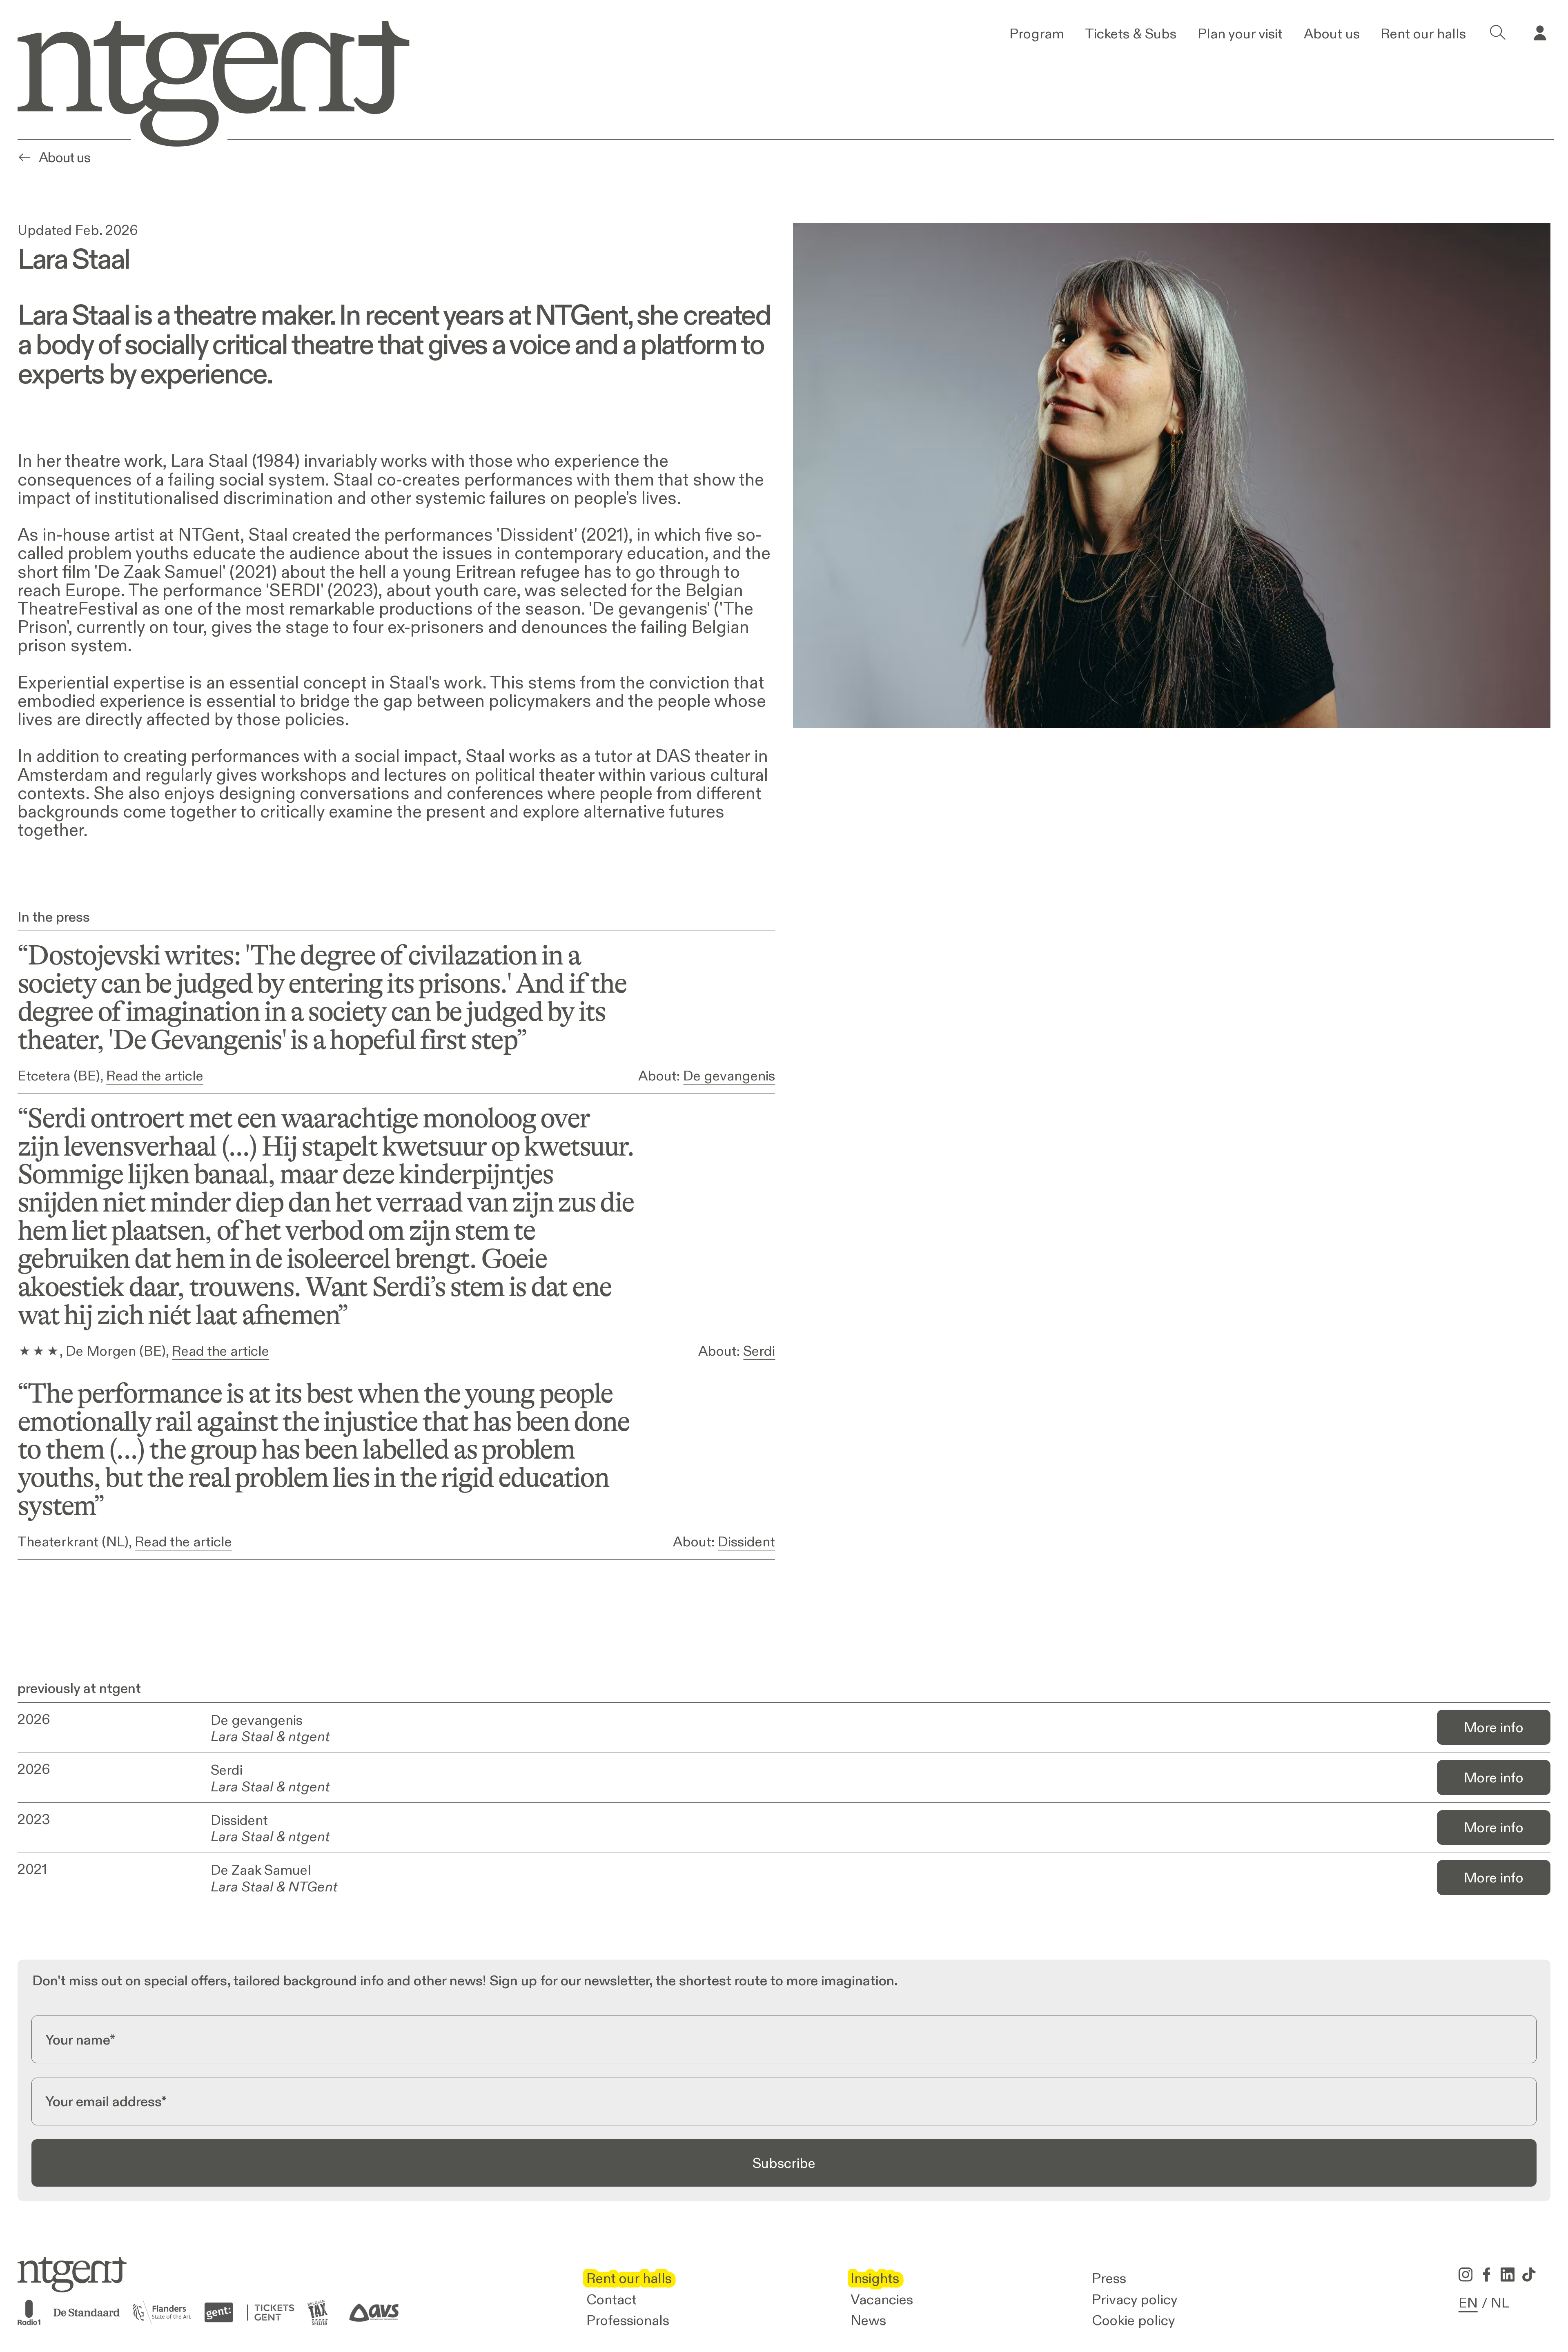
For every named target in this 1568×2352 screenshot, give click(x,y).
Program (1037, 33)
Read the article (155, 1076)
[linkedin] (1508, 2274)
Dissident (746, 1541)
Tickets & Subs (1131, 33)
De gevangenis (729, 1076)
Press (1109, 2278)
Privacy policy (1135, 2299)
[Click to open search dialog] (1498, 33)
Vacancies (882, 2299)
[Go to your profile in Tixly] (1540, 33)
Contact (611, 2299)
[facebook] (1487, 2274)
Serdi (759, 1351)
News (868, 2320)
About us (1332, 33)
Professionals (628, 2320)
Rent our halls (1423, 33)
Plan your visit (1240, 33)
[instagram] (1466, 2274)
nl (1500, 2303)
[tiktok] (1529, 2274)
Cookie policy (1134, 2320)
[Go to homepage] (201, 80)
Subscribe (784, 2163)
